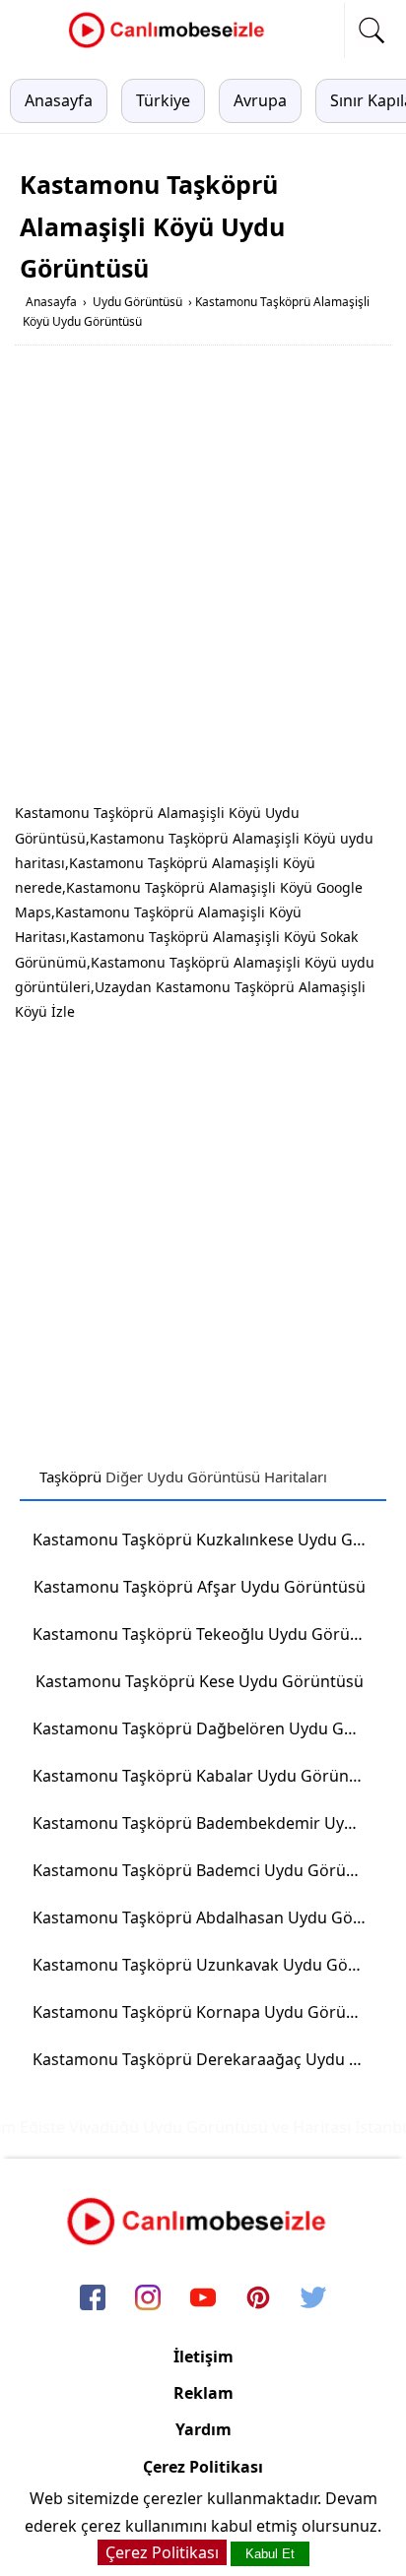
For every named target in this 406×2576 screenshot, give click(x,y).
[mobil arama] (372, 31)
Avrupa (260, 100)
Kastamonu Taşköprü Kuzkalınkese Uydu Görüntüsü (206, 1539)
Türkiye (163, 100)
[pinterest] (258, 2298)
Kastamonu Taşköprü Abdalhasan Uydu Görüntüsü (206, 1917)
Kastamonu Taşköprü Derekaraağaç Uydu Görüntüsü (206, 2059)
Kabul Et (270, 2554)
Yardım (203, 2429)
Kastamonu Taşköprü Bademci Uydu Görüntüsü (206, 1870)
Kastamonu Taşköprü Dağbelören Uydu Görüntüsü (206, 1728)
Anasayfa (59, 100)
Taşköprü (70, 1476)
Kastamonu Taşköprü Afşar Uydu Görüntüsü (200, 1587)
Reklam (203, 2393)
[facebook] (93, 2298)
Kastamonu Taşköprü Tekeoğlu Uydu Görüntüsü (206, 1634)
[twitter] (313, 2298)
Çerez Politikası (203, 2467)
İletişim (203, 2356)
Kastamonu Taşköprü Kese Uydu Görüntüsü (200, 1681)
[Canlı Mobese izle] (171, 45)
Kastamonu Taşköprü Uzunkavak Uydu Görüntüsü (206, 1965)
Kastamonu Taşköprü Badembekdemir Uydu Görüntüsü (206, 1823)
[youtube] (203, 2298)
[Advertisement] (203, 578)
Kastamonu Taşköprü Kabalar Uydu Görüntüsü (206, 1776)
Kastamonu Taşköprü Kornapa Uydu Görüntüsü (206, 2012)
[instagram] (148, 2298)
